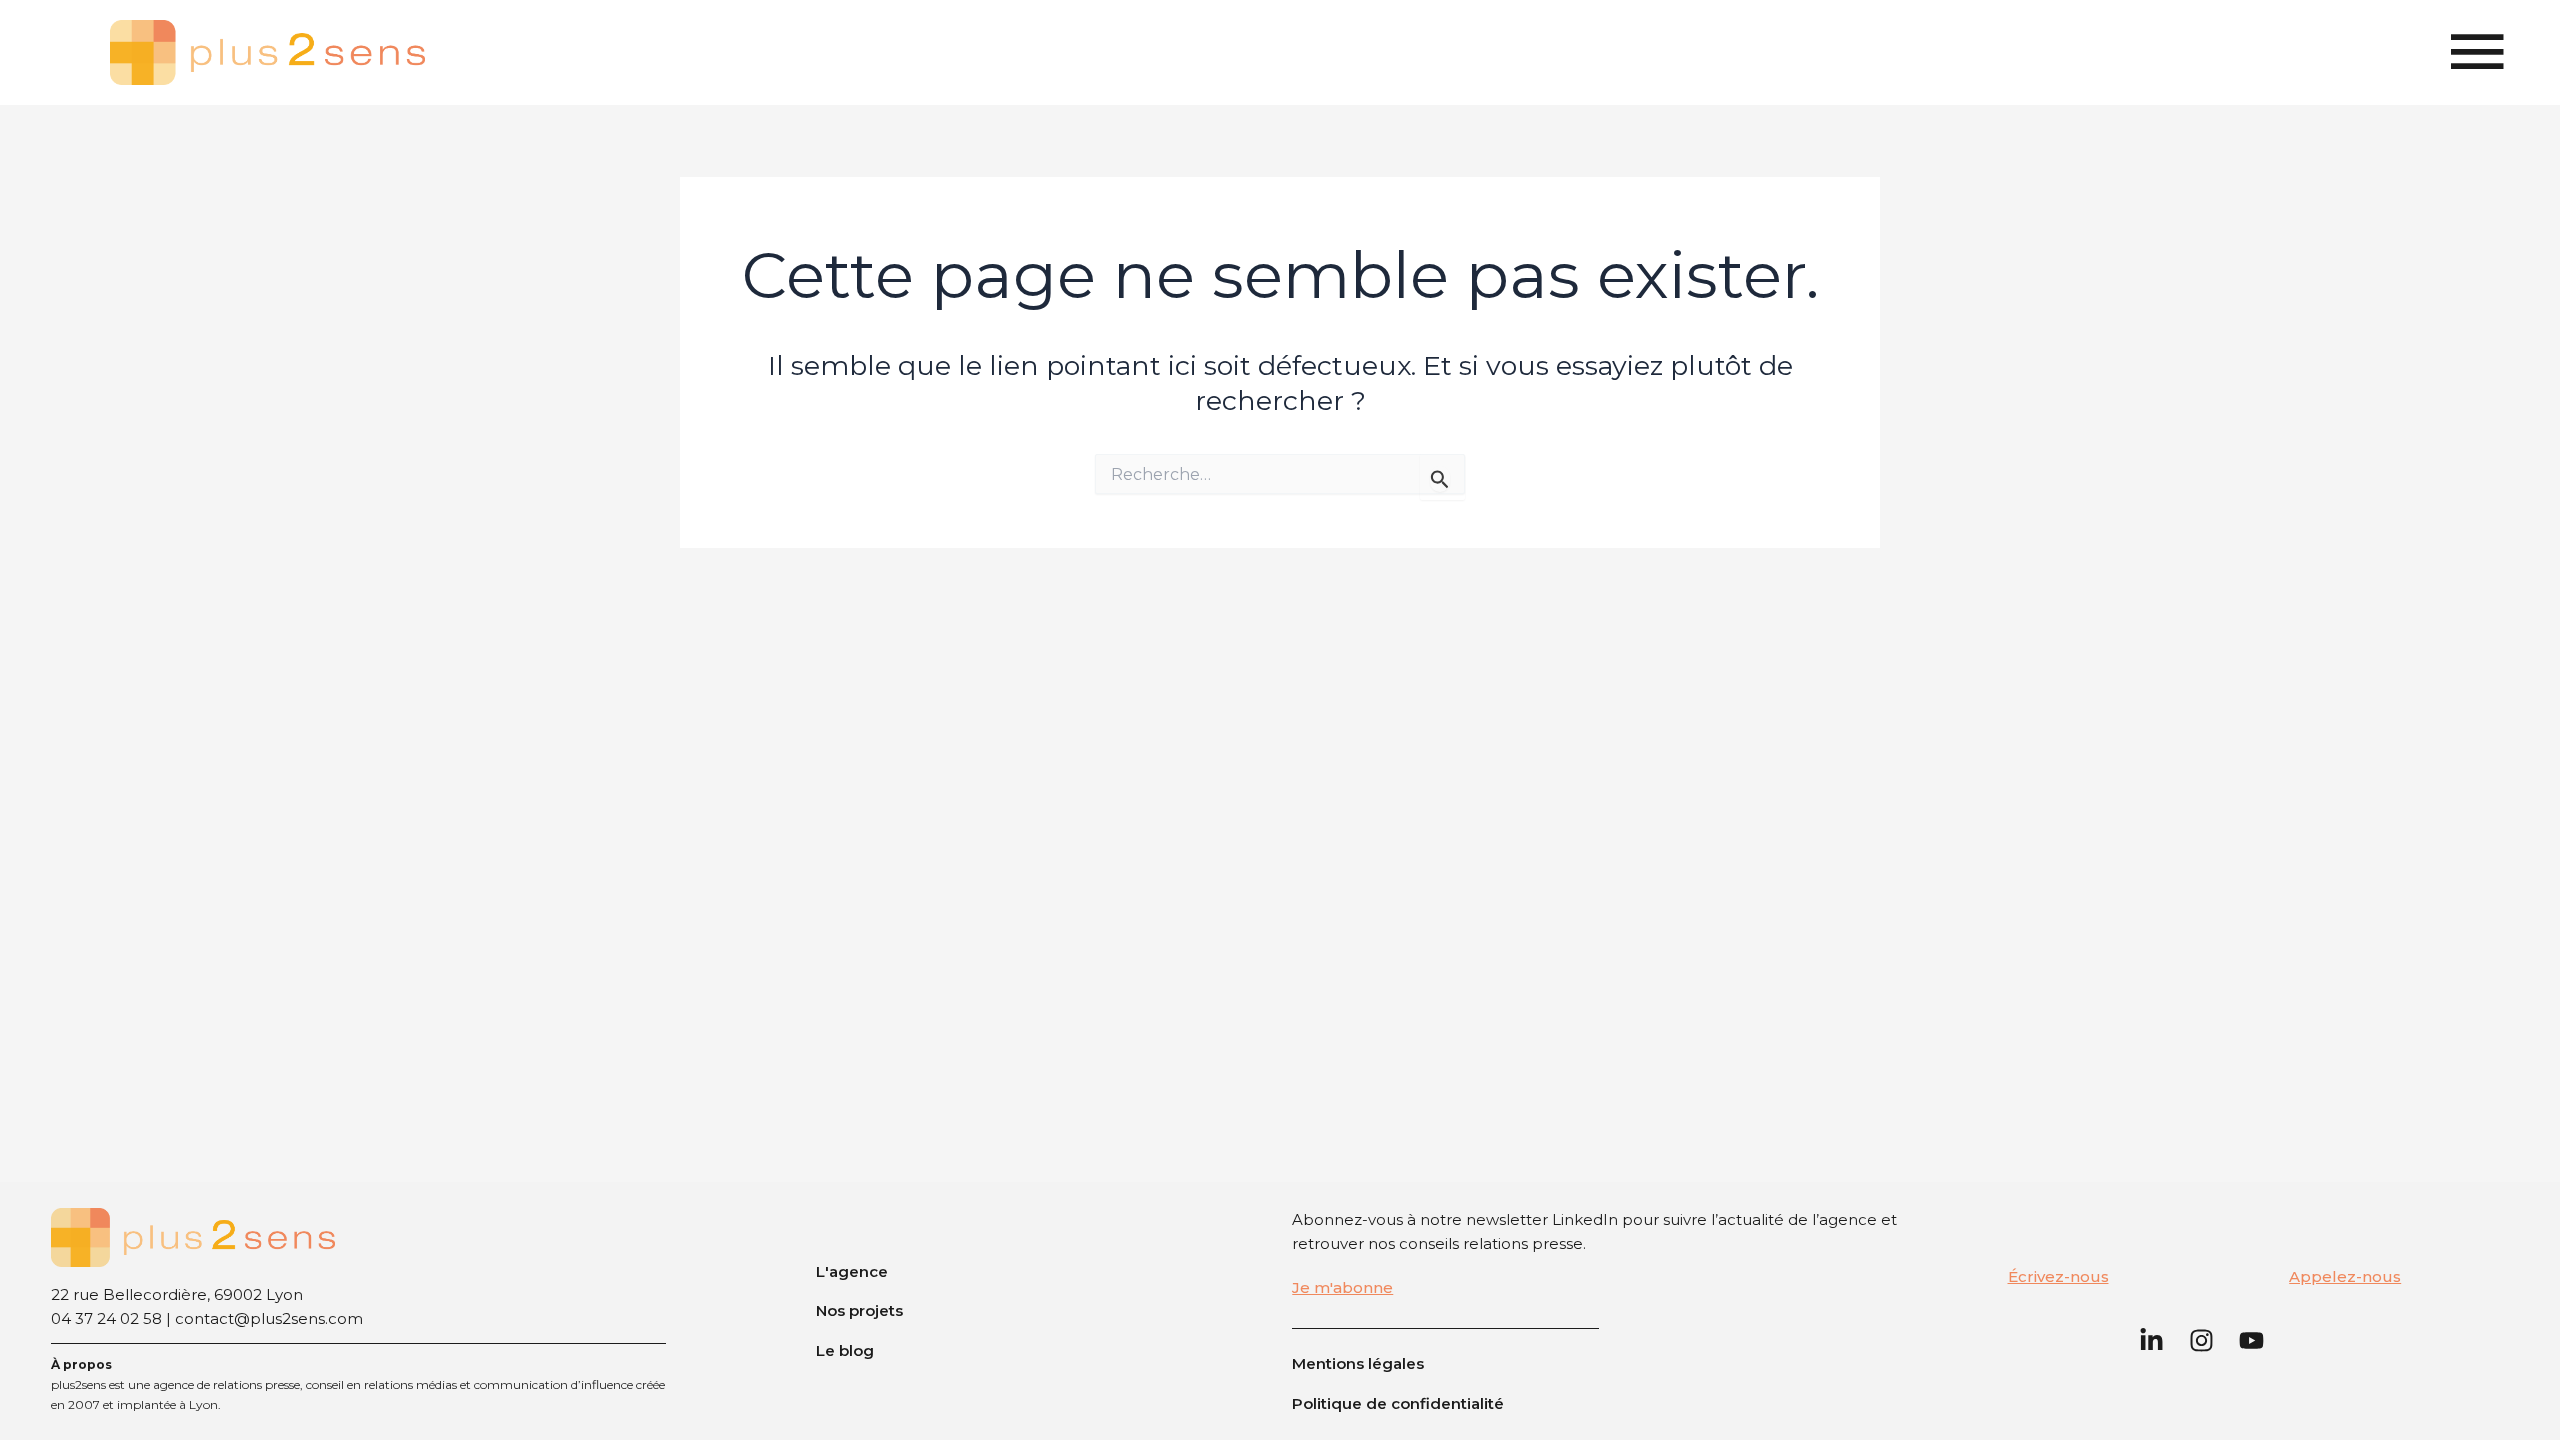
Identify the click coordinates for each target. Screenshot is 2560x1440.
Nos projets (859, 1310)
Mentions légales (1358, 1363)
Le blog (845, 1350)
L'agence (852, 1271)
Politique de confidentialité (1398, 1403)
